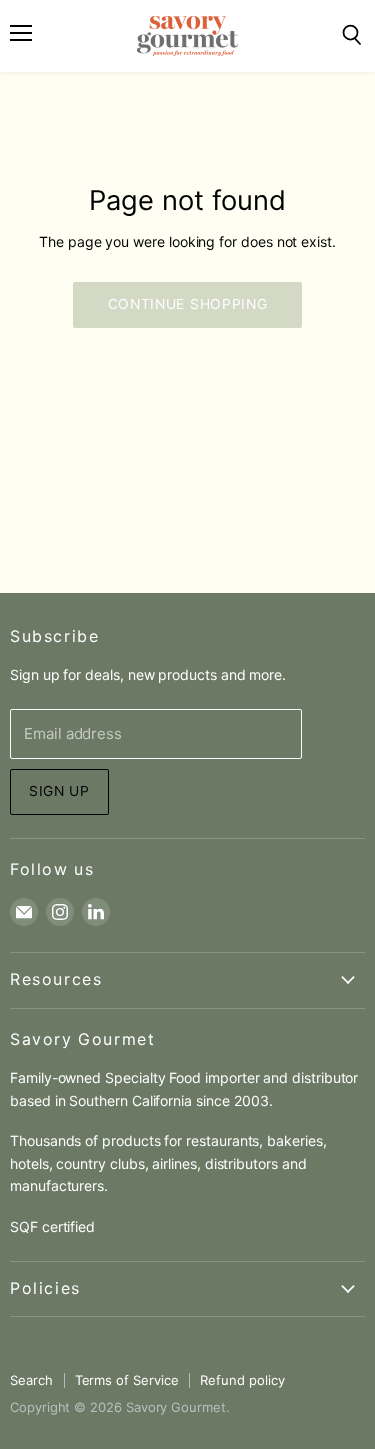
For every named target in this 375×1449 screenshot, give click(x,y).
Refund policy (242, 1380)
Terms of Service (127, 1380)
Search (31, 1380)
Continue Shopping (188, 304)
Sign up (59, 791)
